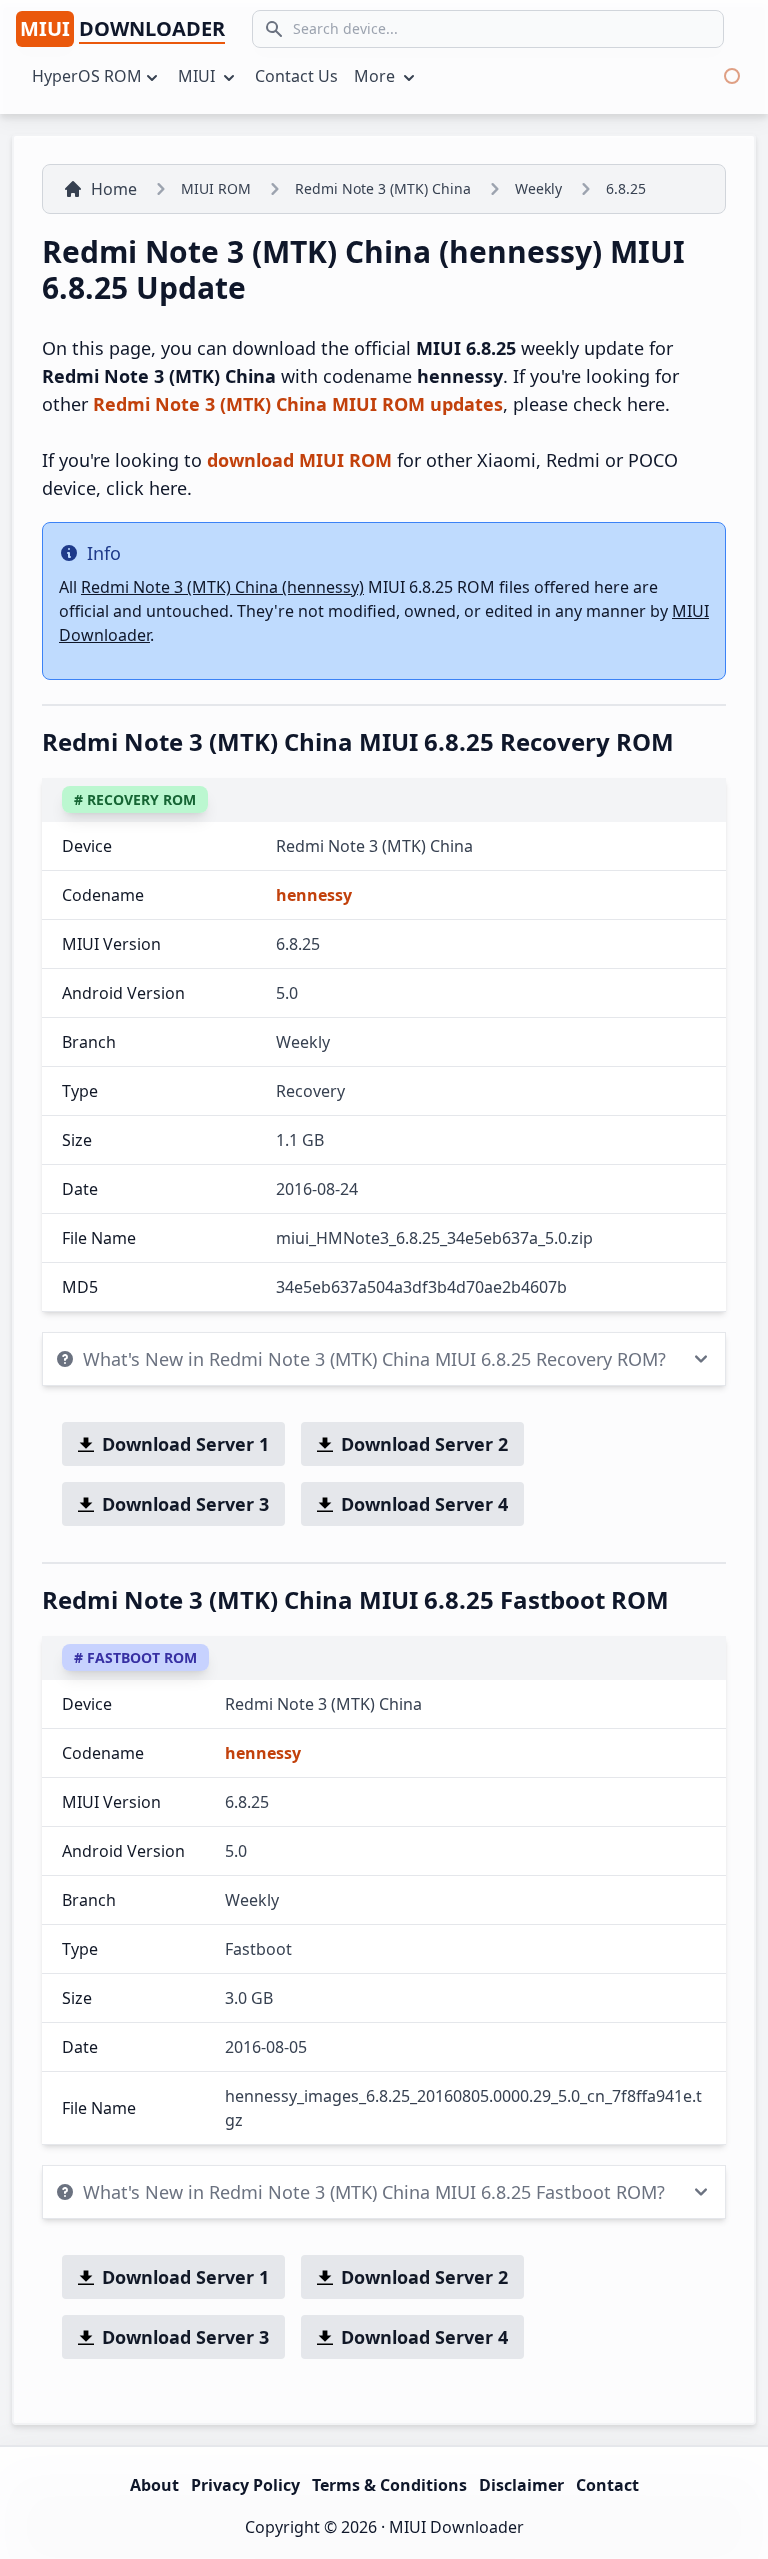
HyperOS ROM (87, 76)
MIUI (198, 76)
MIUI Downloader (456, 2527)
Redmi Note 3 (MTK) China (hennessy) (222, 587)
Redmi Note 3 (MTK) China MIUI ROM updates (298, 404)
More (376, 76)
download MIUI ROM (299, 460)
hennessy (314, 895)
